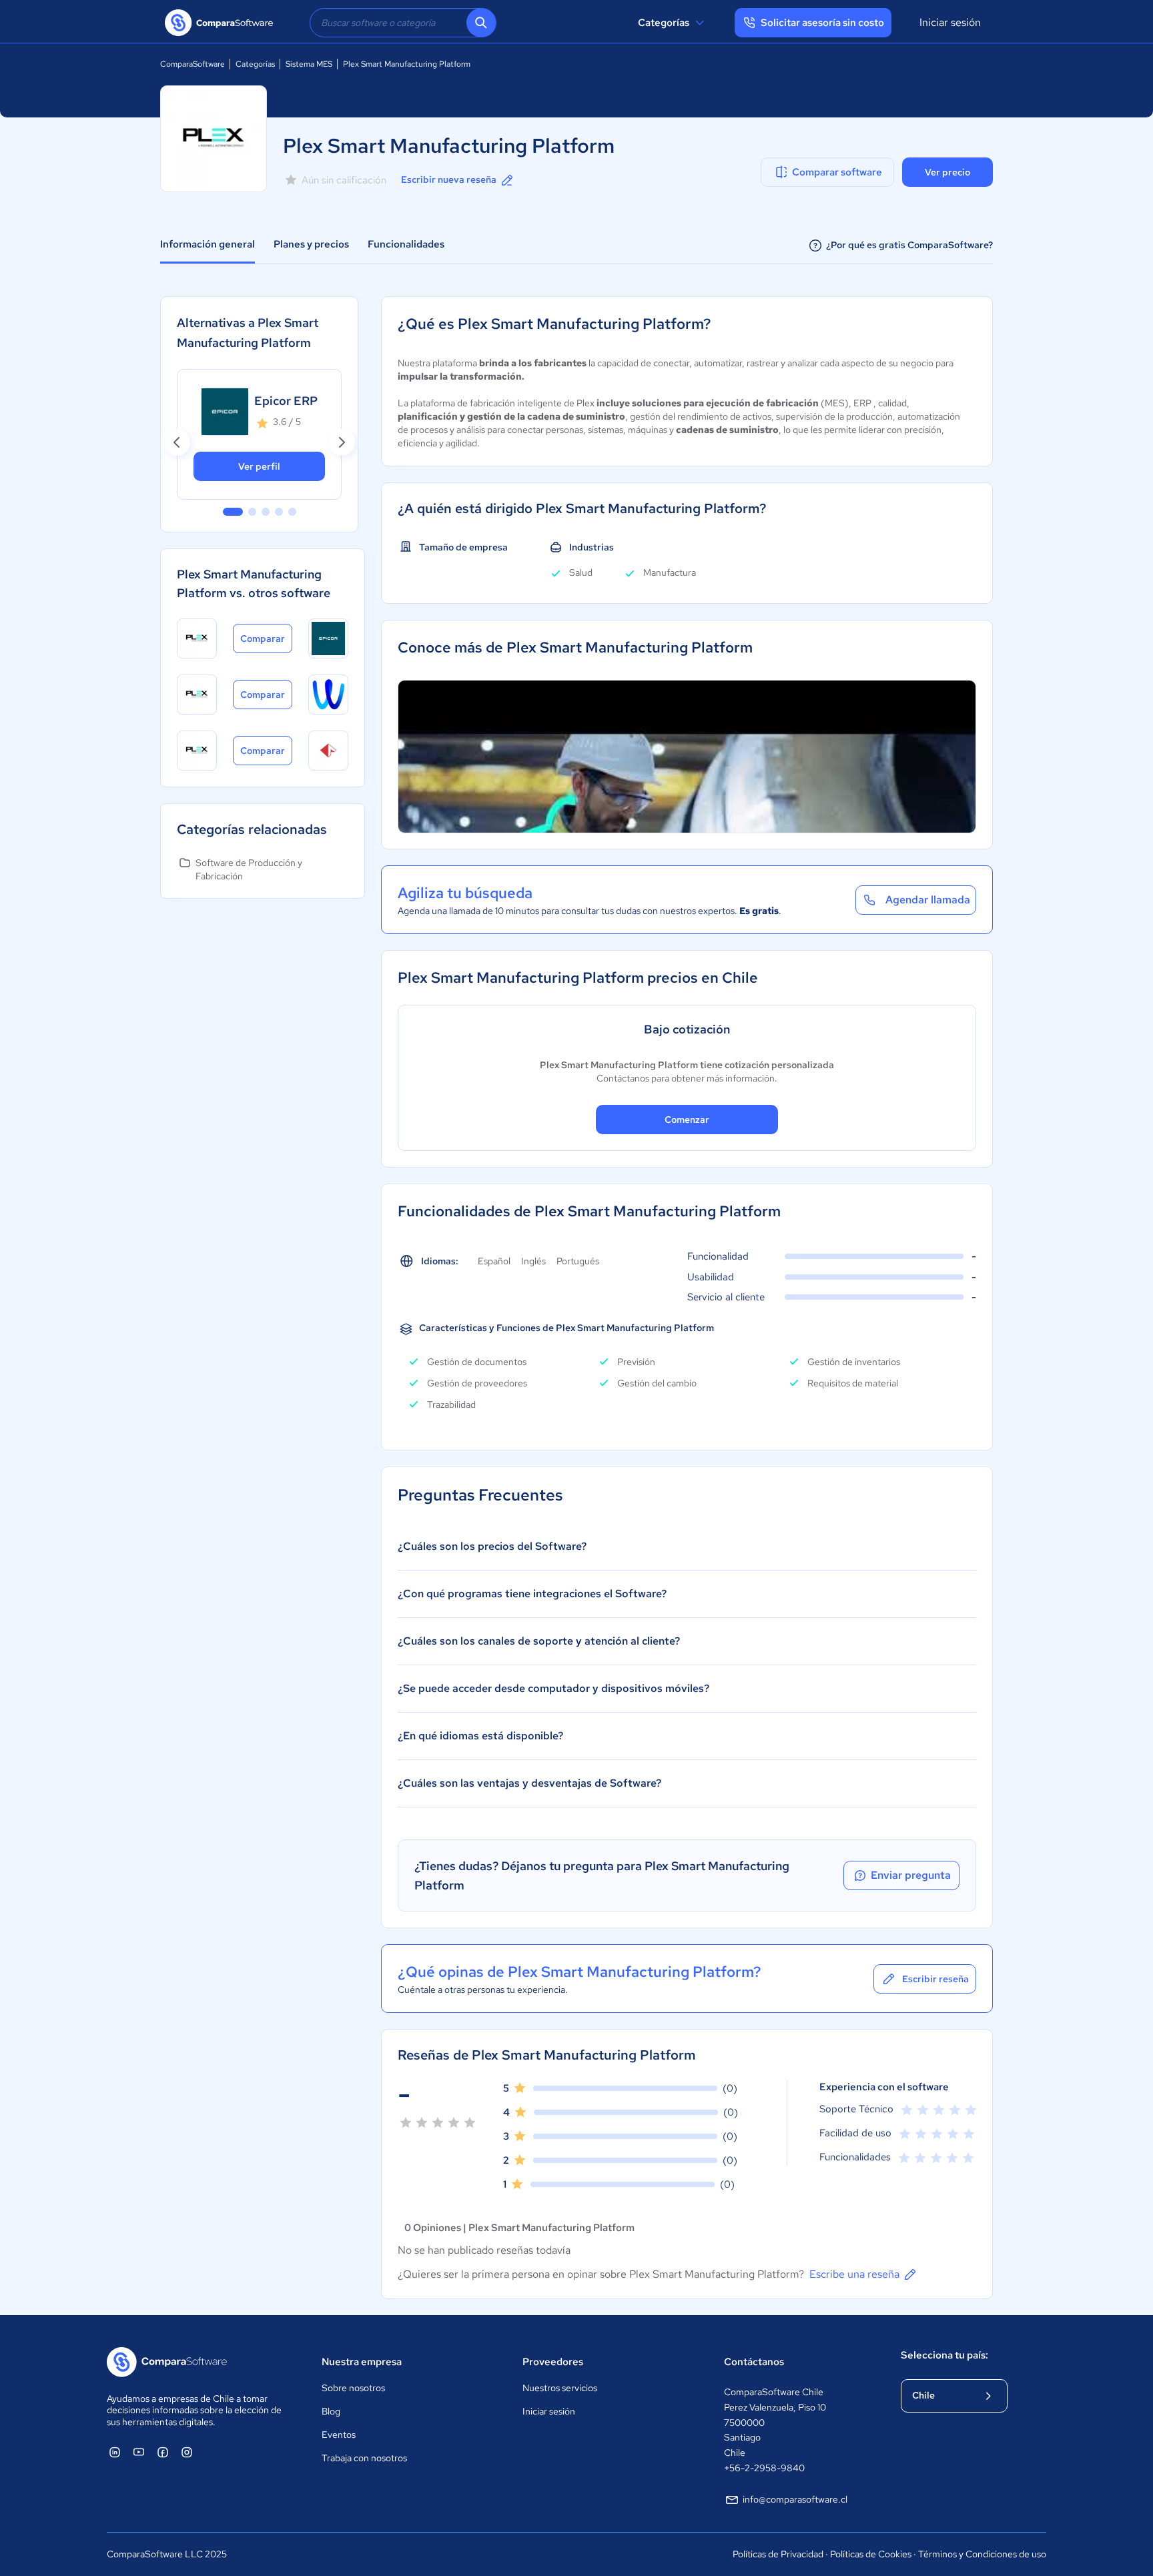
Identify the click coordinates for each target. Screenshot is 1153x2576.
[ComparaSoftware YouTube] (139, 2452)
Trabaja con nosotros (364, 2458)
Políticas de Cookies (871, 2554)
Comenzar (687, 1120)
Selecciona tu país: (944, 2355)
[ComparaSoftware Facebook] (163, 2452)
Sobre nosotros (353, 2388)
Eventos (339, 2435)
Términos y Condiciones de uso (982, 2554)
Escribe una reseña (854, 2274)
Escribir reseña (935, 1979)
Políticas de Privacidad (778, 2554)
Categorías (664, 23)
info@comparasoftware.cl (795, 2499)
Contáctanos (754, 2362)
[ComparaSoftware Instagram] (187, 2452)
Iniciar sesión (950, 22)
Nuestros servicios (560, 2388)
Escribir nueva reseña (449, 179)
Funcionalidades (406, 244)
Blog (331, 2411)
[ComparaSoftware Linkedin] (115, 2452)
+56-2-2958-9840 (764, 2468)
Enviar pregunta (911, 1875)
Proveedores (553, 2362)
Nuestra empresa (362, 2362)
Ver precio (947, 172)
